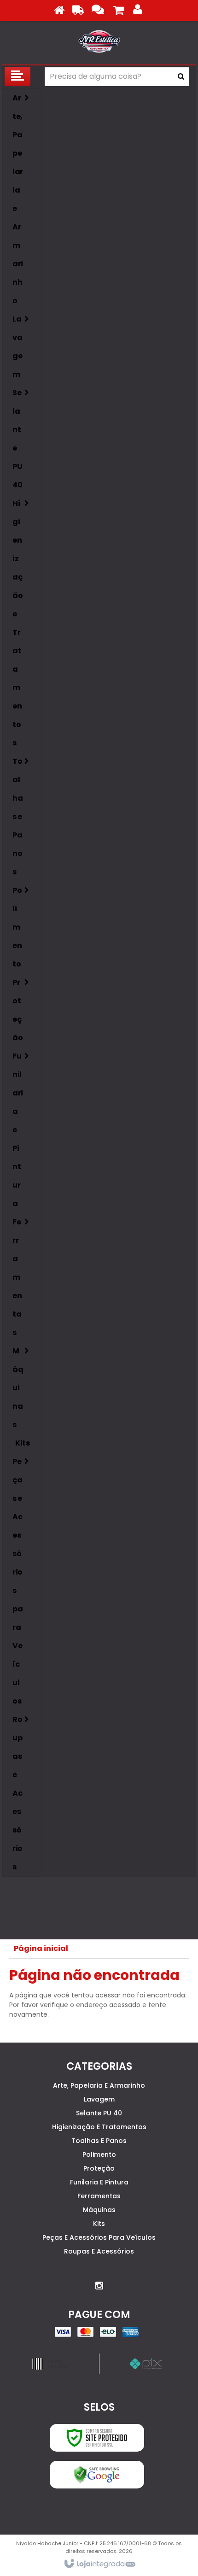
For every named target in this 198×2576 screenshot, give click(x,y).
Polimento (99, 2154)
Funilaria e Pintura (99, 2182)
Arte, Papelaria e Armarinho (99, 2085)
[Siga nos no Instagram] (99, 2286)
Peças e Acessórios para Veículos (99, 2237)
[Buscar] (181, 76)
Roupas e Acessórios (99, 2251)
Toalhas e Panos (99, 2141)
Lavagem (99, 2099)
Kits (99, 2224)
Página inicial (41, 1948)
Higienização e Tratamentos (99, 2127)
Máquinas (99, 2210)
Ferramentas (99, 2196)
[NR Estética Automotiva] (99, 41)
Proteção (99, 2168)
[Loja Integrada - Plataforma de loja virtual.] (99, 2564)
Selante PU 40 (99, 2113)
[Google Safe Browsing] (97, 2475)
